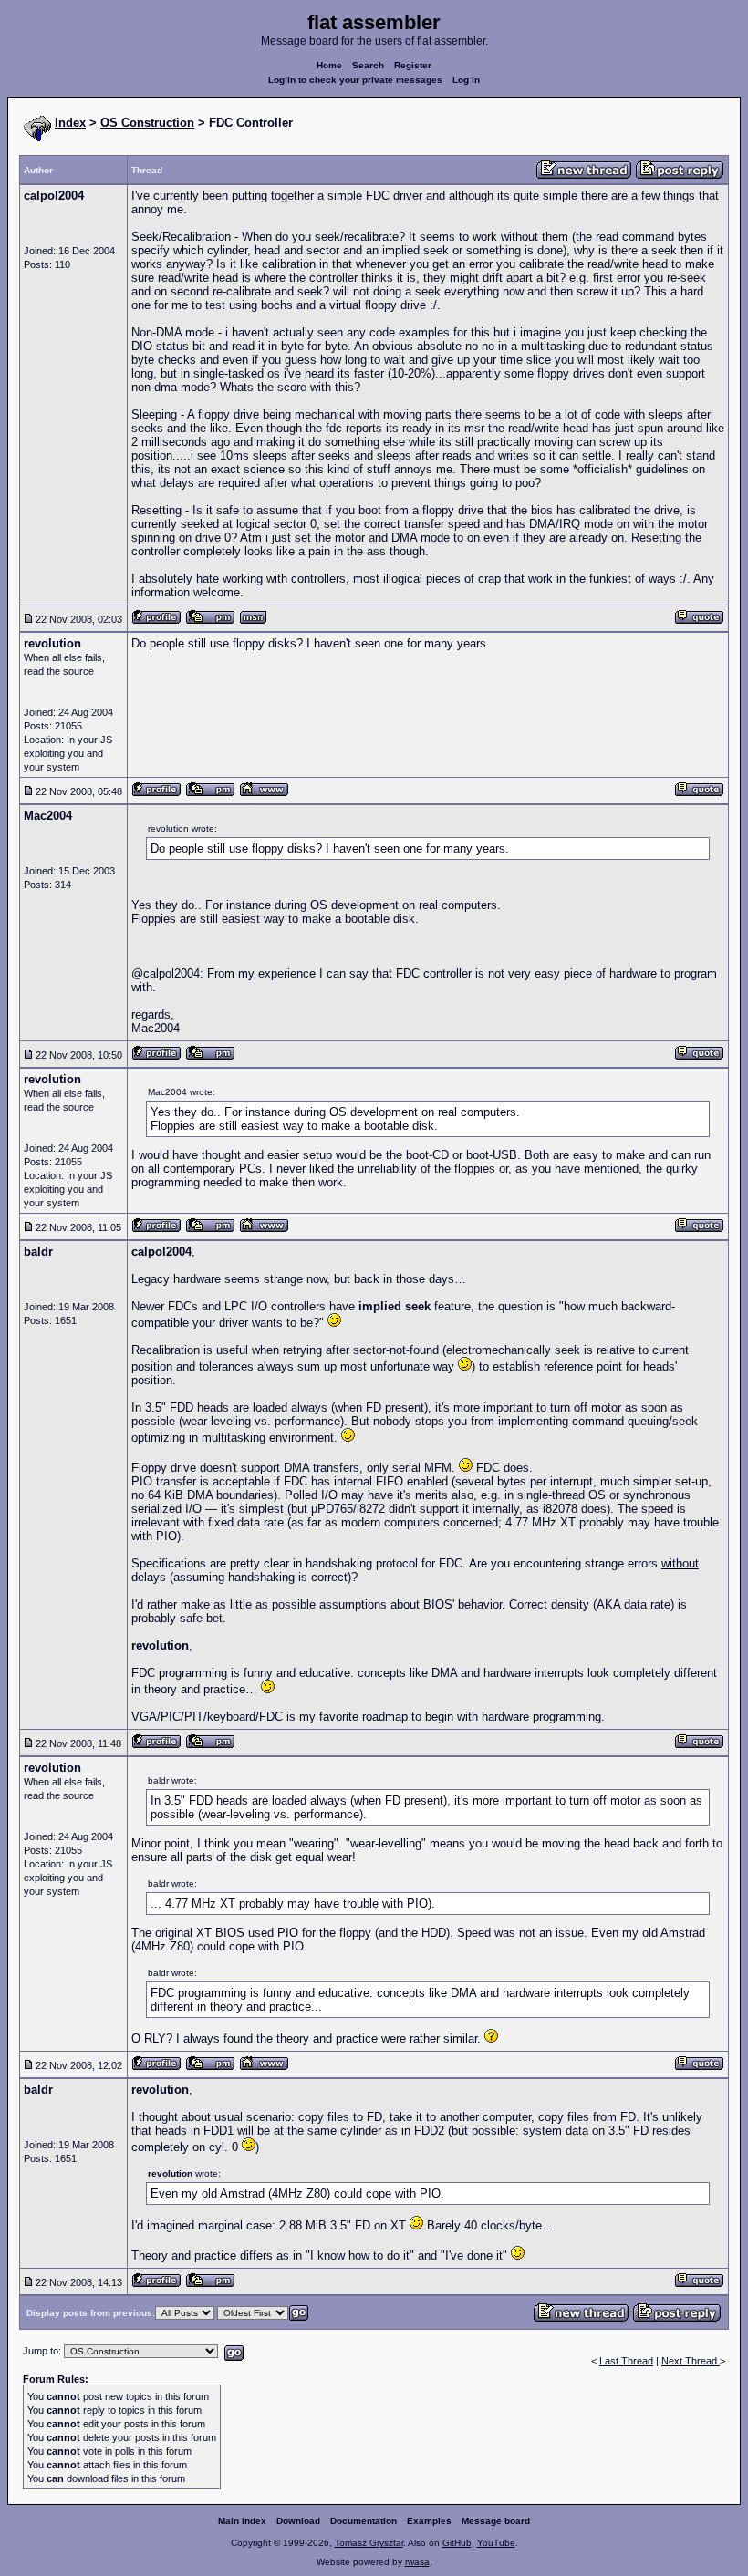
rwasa (417, 2562)
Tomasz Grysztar (369, 2543)
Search (368, 65)
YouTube (496, 2543)
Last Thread (626, 2361)
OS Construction (147, 123)
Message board (496, 2521)
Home (329, 65)
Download (298, 2521)
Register (413, 65)
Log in (466, 80)
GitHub (457, 2543)
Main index (242, 2521)
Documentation (364, 2521)
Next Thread (691, 2361)
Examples (429, 2521)
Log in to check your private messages (355, 80)
